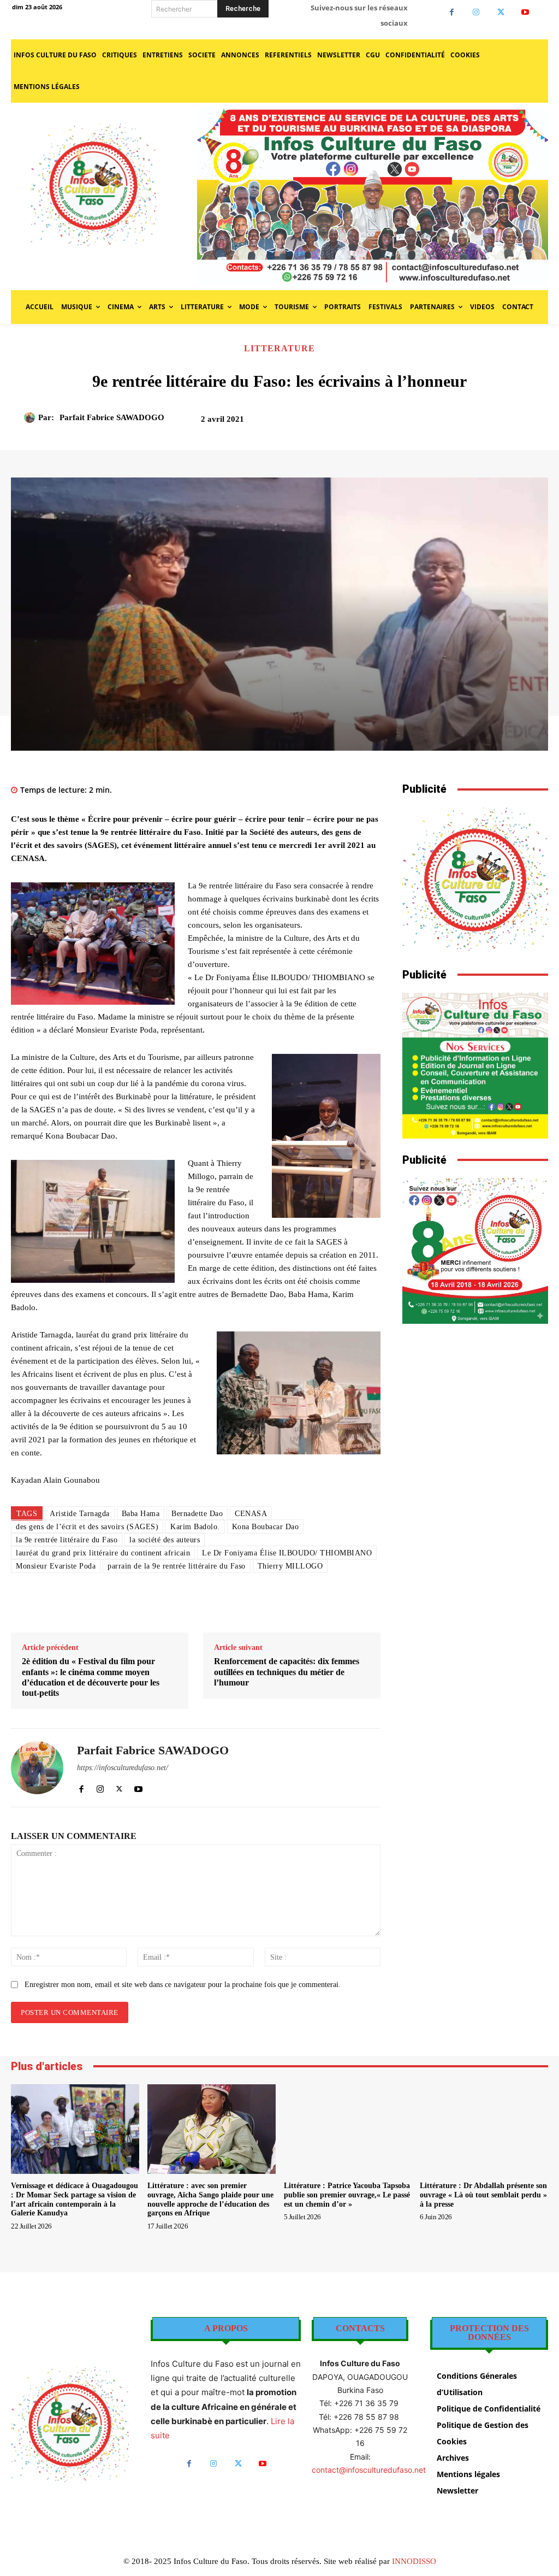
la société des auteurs (165, 1540)
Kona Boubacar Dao (266, 1527)
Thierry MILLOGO (290, 1566)
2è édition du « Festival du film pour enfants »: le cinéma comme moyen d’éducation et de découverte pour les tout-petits (91, 1677)
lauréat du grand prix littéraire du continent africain (103, 1553)
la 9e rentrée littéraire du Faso (67, 1540)
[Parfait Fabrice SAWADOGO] (31, 417)
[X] (501, 12)
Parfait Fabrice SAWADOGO (112, 417)
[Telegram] (295, 1605)
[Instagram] (476, 12)
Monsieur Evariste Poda (56, 1566)
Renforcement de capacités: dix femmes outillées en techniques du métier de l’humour (287, 1672)
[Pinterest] (472, 423)
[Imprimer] (270, 1605)
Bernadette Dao (197, 1514)
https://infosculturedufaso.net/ (123, 1768)
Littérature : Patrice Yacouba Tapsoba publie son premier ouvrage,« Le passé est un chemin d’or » (347, 2195)
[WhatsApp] (497, 423)
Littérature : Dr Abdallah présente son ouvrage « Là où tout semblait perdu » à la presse (483, 2195)
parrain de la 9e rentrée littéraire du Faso (177, 1566)
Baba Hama (141, 1514)
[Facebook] (452, 12)
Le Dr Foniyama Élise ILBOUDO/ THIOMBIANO (287, 1553)
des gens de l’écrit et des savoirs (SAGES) (87, 1527)
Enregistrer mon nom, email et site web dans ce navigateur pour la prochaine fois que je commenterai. (183, 1985)
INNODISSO (414, 2561)
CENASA (251, 1514)
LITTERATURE (279, 349)
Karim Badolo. (195, 1527)
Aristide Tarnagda (80, 1514)
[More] (522, 423)
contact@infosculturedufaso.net (369, 2470)
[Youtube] (525, 12)
